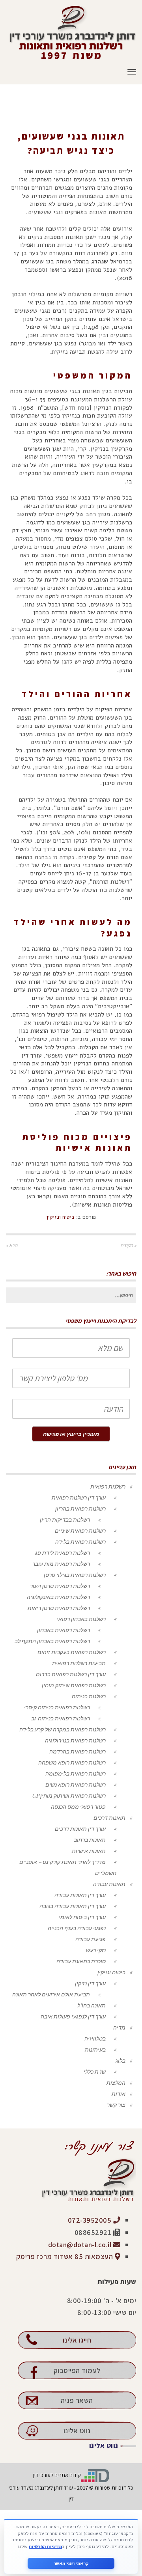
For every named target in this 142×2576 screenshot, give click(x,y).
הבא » (12, 1245)
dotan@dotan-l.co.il (81, 2245)
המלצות (116, 2083)
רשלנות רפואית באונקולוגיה (58, 1597)
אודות (119, 2094)
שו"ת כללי (95, 2071)
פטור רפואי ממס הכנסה (78, 1807)
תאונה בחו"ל (92, 2005)
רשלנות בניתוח (89, 1696)
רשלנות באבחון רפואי (81, 1619)
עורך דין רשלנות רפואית (79, 1497)
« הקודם (128, 1245)
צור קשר (116, 2105)
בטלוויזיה (95, 2038)
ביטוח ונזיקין (61, 1217)
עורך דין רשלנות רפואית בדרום (71, 1674)
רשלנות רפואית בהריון (80, 1508)
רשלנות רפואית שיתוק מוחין (74, 1685)
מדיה (119, 2027)
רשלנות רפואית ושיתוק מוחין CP (69, 1795)
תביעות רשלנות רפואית (79, 1663)
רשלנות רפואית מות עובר (61, 1564)
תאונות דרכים (109, 1818)
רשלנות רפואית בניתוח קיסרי (57, 1707)
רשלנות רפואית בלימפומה (76, 1773)
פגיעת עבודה (91, 1939)
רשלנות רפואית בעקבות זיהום (72, 1652)
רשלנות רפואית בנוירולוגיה (75, 1740)
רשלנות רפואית (108, 1486)
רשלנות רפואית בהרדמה (78, 1751)
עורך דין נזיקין (90, 1983)
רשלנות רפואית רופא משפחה (72, 1762)
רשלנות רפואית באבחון (64, 1630)
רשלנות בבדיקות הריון (65, 1519)
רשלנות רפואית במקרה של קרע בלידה (63, 1729)
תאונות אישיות (89, 1851)
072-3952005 (91, 2220)
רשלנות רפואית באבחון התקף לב (52, 1641)
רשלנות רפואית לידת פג (63, 1553)
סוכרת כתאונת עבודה (81, 1961)
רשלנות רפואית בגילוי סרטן (75, 1575)
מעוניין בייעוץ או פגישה (71, 1434)
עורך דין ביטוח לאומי (82, 1917)
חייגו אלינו (77, 2340)
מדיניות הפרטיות (45, 2546)
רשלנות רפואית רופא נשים (76, 1784)
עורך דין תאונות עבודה (80, 1895)
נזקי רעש (96, 1950)
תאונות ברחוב (90, 1840)
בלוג (121, 2060)
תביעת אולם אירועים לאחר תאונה (51, 1994)
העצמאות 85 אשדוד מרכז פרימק (65, 2256)
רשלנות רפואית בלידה (80, 1542)
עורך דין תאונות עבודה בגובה (73, 1906)
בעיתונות (95, 2049)
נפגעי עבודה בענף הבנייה (77, 1928)
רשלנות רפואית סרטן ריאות (59, 1608)
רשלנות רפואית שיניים (80, 1530)
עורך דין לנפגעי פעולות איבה (73, 2016)
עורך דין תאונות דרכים (80, 1829)
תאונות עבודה (109, 1884)
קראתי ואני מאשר (71, 2563)
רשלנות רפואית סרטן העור (60, 1586)
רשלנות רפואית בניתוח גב (61, 1718)
